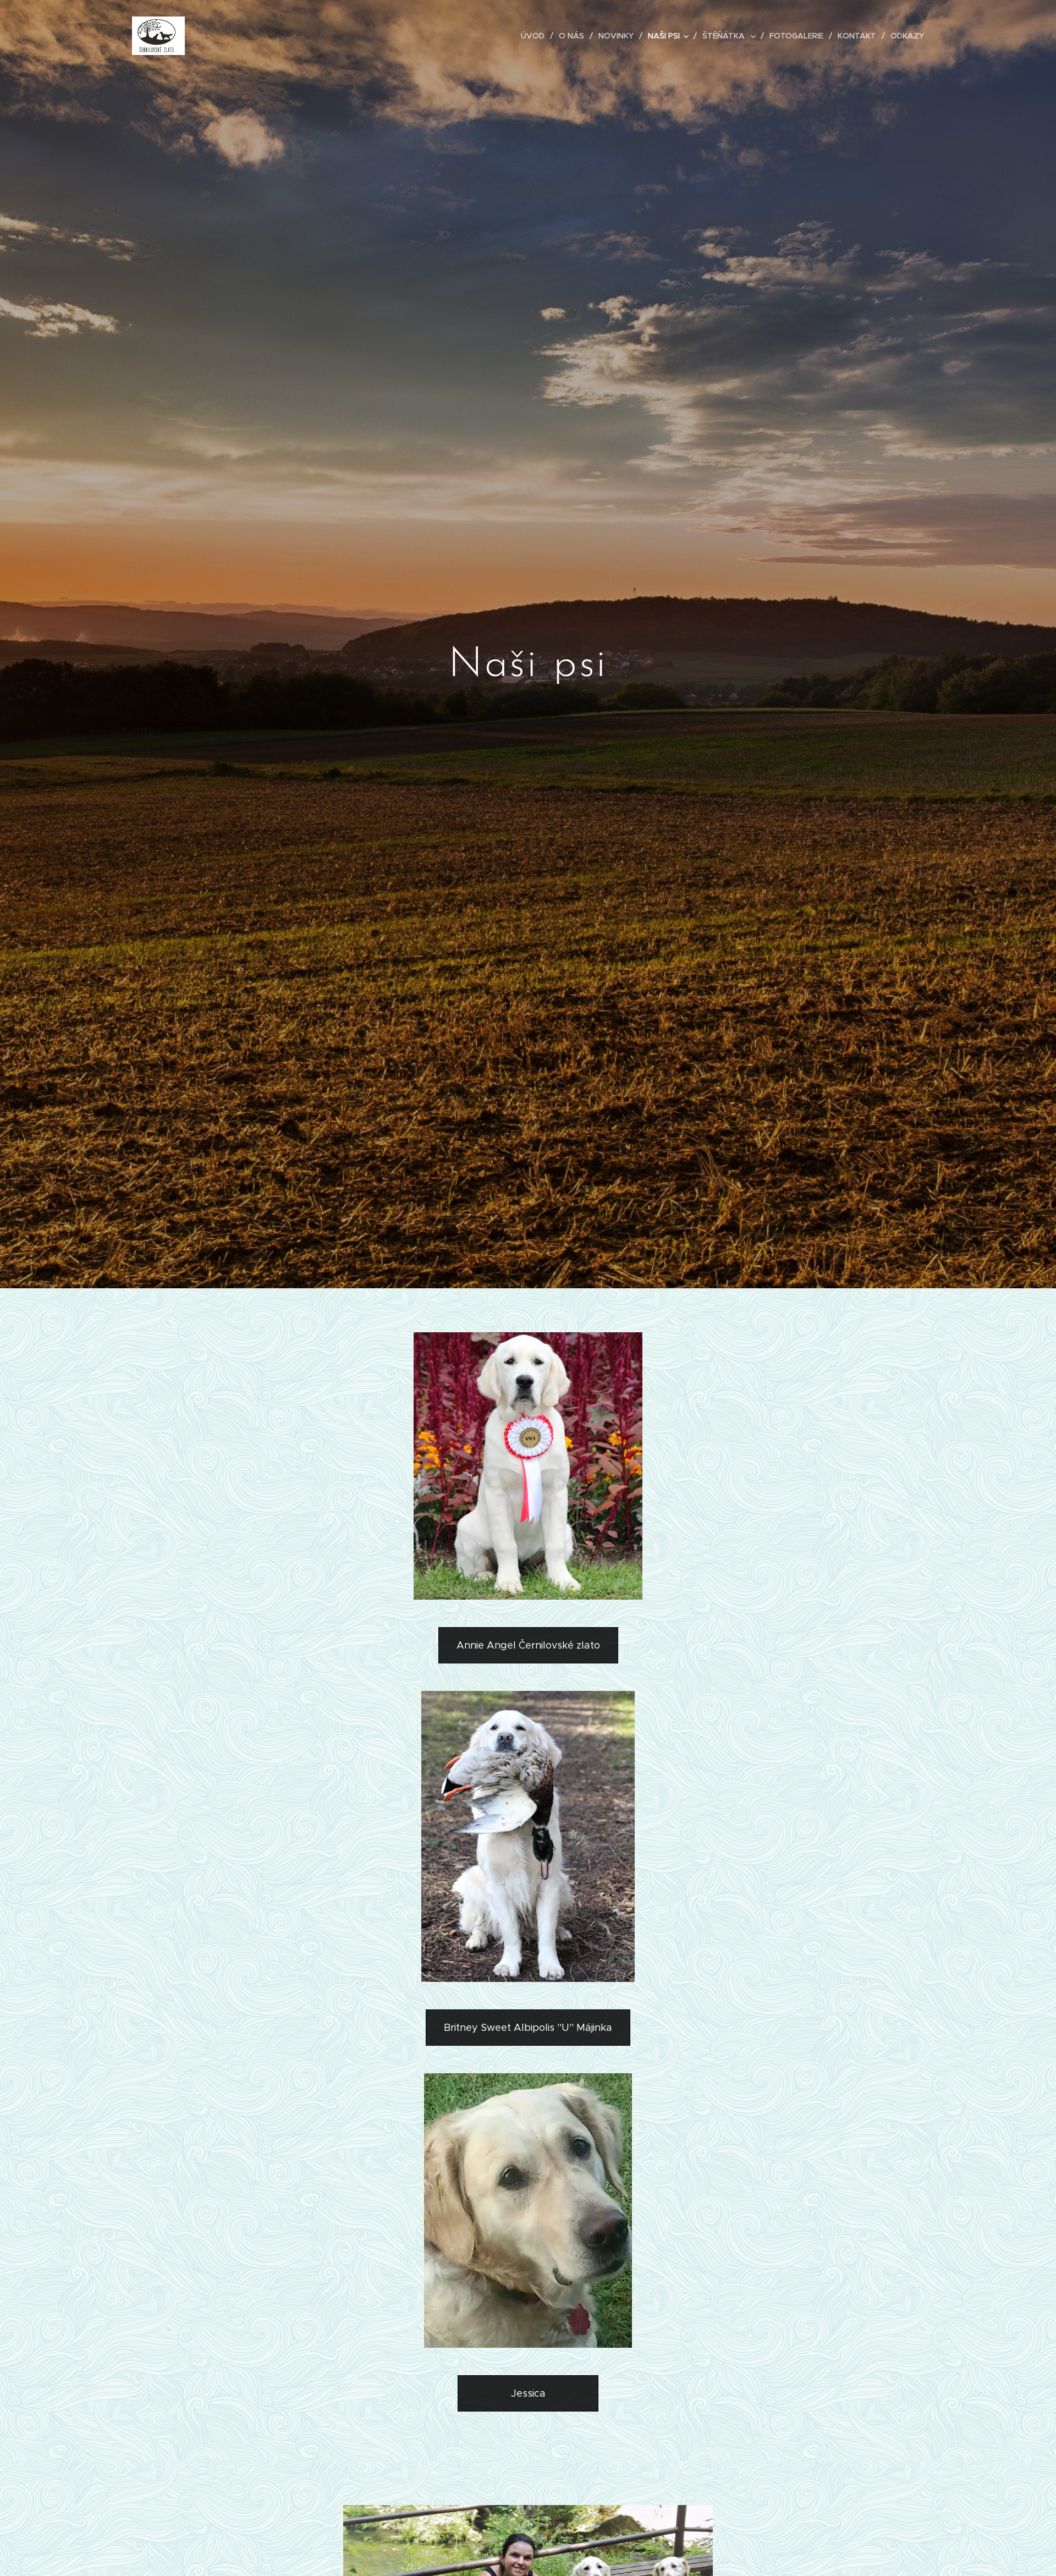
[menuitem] (536, 36)
